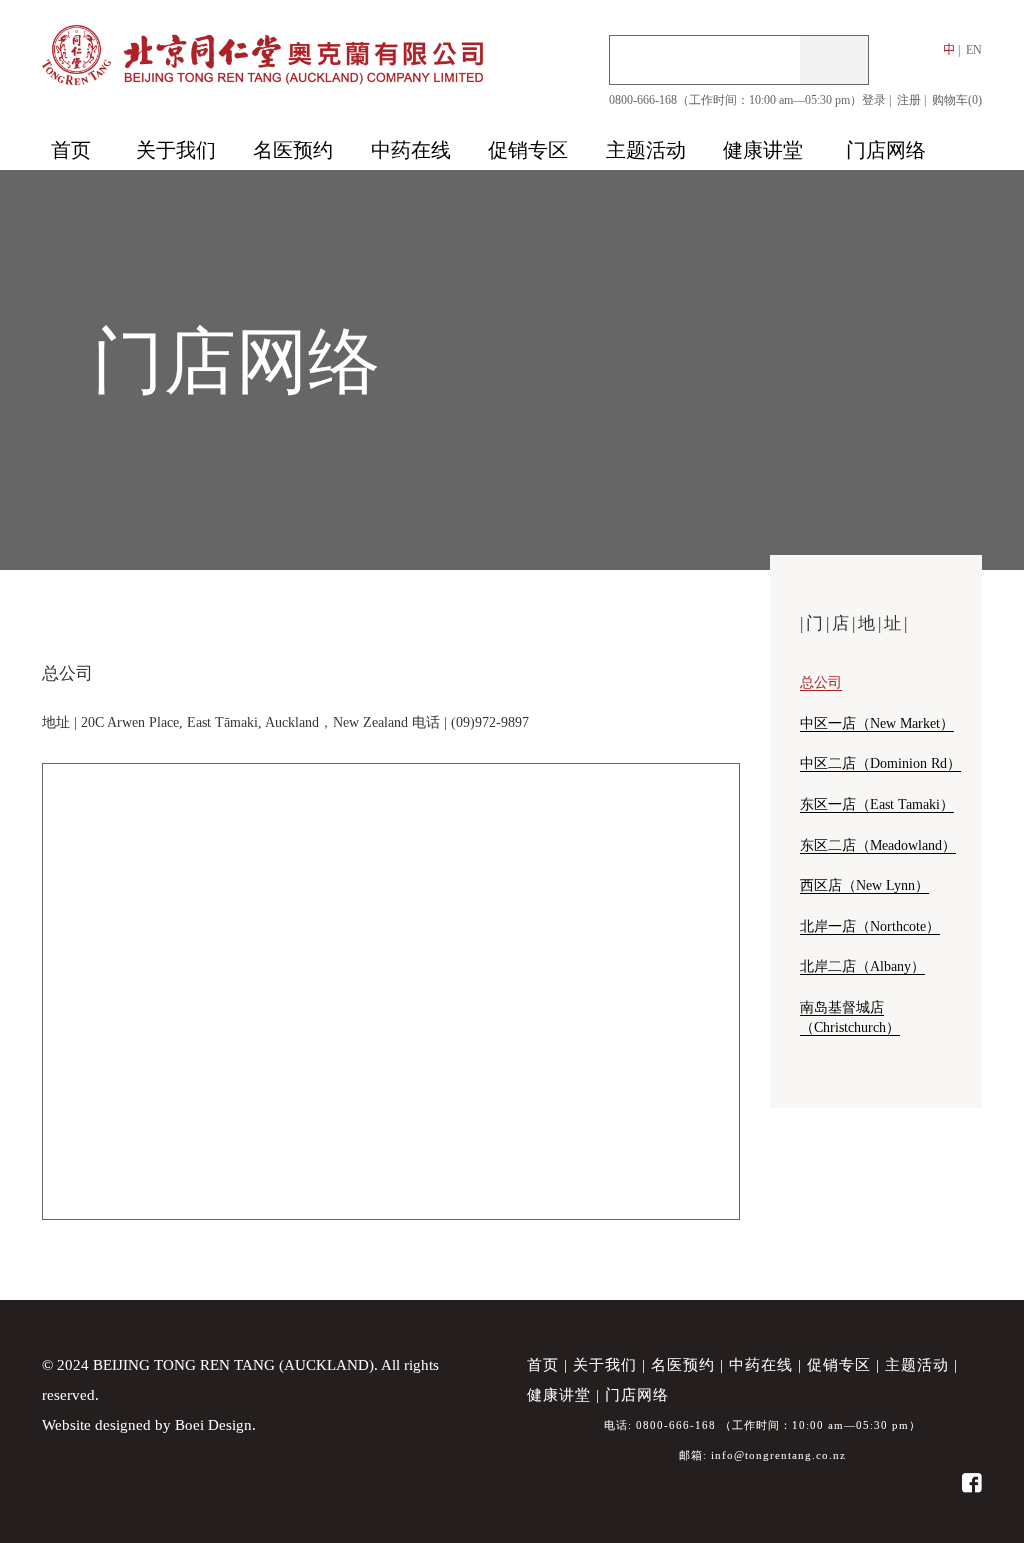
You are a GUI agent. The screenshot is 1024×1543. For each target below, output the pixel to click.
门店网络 (637, 1394)
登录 (874, 100)
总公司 (821, 682)
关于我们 (605, 1364)
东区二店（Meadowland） (878, 845)
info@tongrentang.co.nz (778, 1455)
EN (974, 50)
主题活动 (917, 1364)
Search (834, 60)
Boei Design (213, 1424)
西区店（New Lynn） (864, 885)
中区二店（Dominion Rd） (880, 763)
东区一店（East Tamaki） (877, 804)
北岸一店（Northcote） (870, 926)
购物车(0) (957, 100)
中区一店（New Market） (877, 723)
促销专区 (839, 1364)
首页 (543, 1364)
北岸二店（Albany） (862, 966)
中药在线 (761, 1364)
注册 (909, 100)
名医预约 (683, 1364)
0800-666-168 (676, 1425)
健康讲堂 (559, 1394)
